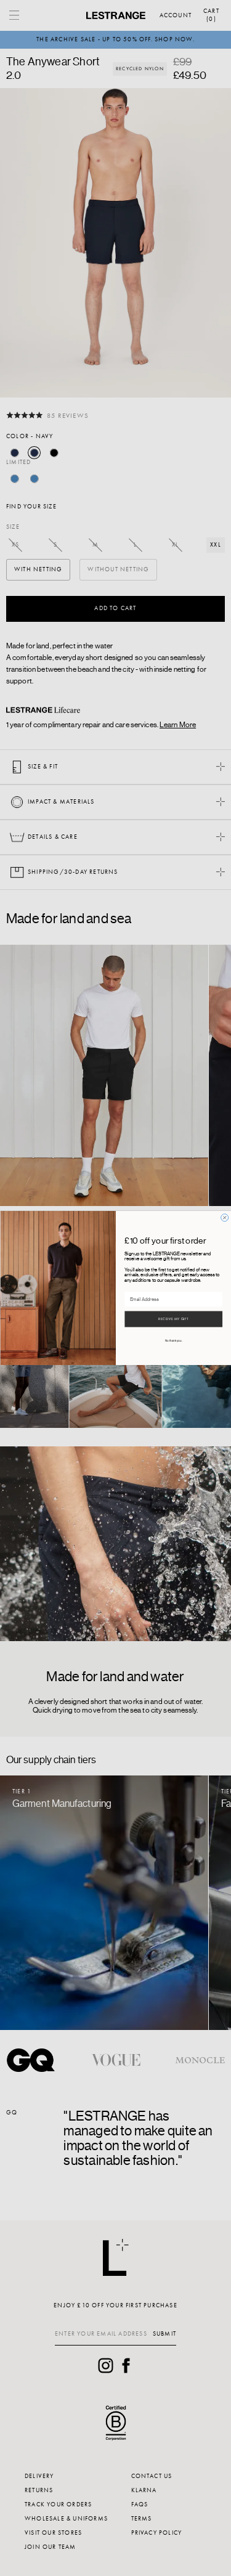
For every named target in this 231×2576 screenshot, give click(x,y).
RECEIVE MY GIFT (173, 1319)
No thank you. (173, 1341)
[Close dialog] (224, 1218)
